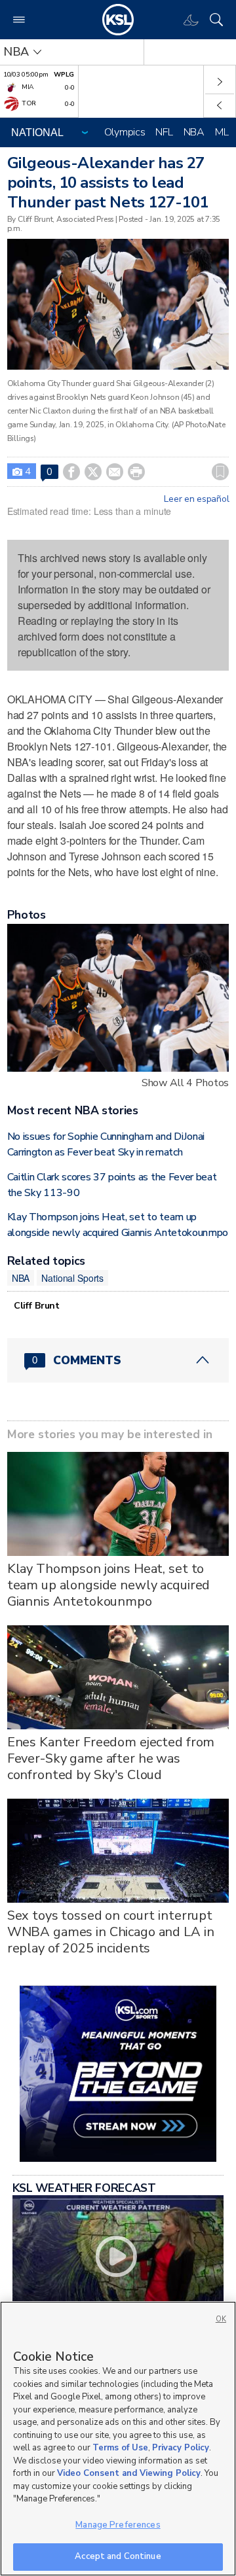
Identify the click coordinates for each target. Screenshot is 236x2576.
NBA (194, 132)
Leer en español (196, 499)
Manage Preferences (118, 2525)
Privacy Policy (181, 2448)
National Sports (72, 1278)
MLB (225, 132)
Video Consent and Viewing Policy (129, 2473)
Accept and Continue (118, 2556)
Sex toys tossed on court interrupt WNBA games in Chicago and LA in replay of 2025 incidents (111, 1932)
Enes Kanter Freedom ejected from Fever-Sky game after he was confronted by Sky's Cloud (111, 1758)
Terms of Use (120, 2448)
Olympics (125, 132)
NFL (164, 132)
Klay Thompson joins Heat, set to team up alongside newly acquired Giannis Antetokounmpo (109, 1585)
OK (221, 2319)
